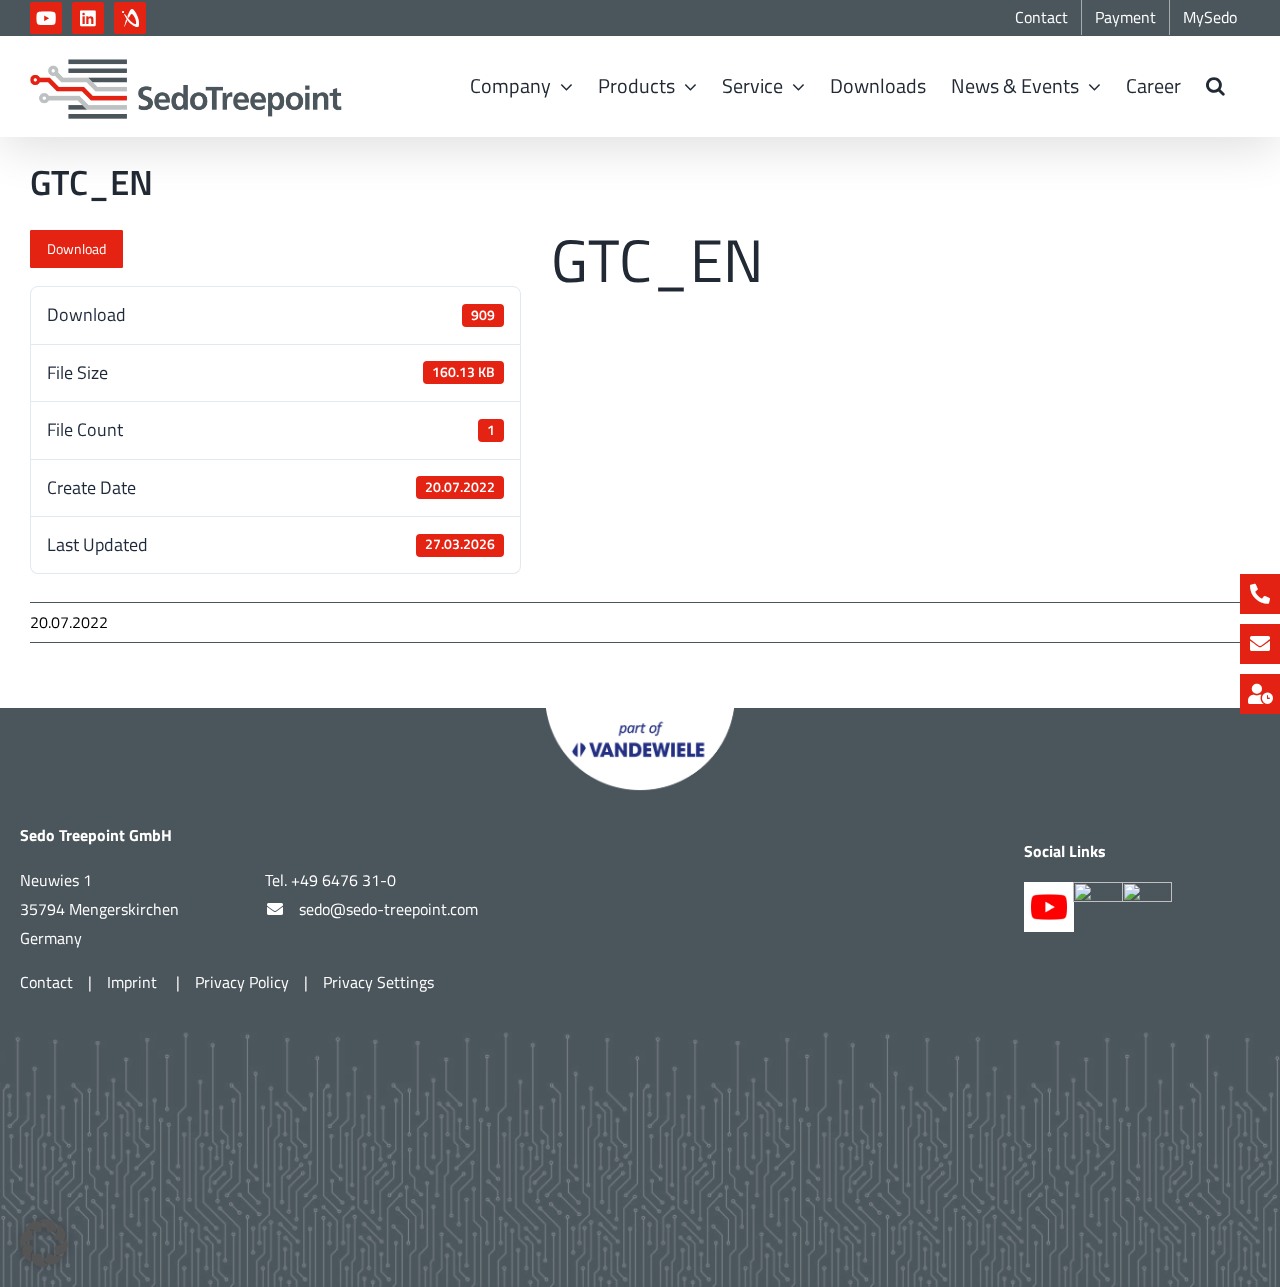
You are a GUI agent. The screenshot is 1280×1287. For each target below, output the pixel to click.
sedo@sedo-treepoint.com (388, 909)
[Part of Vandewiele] (640, 716)
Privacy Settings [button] (378, 982)
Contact (46, 982)
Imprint (134, 982)
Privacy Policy (242, 982)
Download (76, 248)
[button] (1215, 86)
